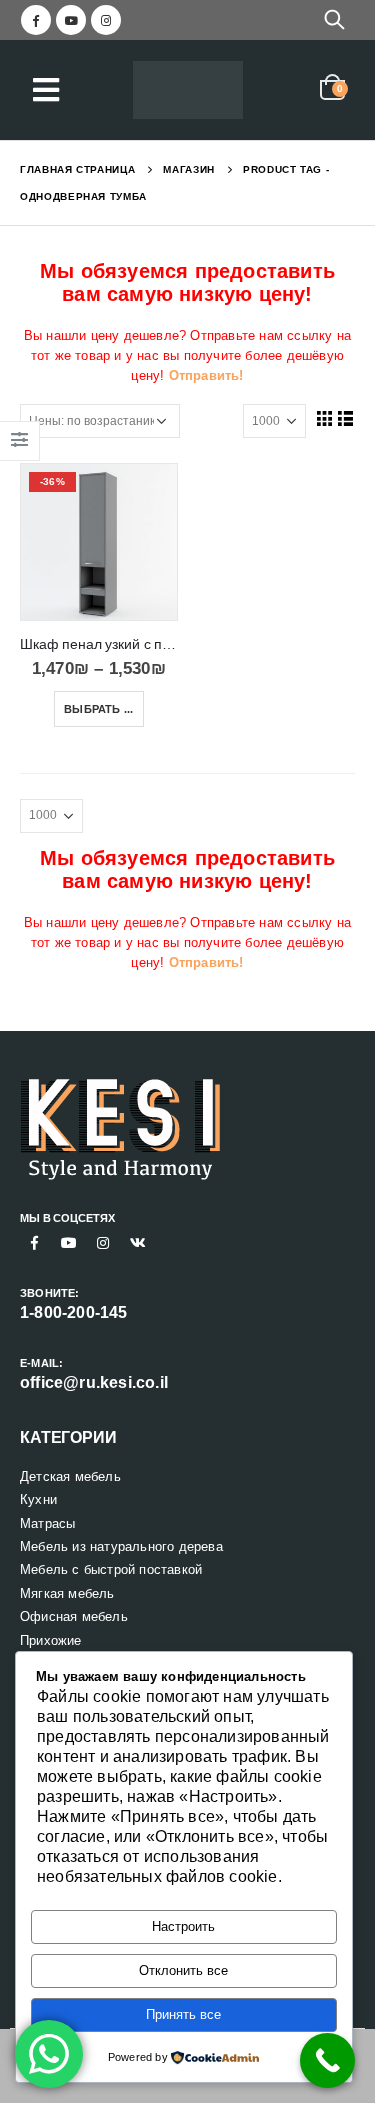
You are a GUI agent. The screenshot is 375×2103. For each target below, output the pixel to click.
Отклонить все (183, 1970)
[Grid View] (324, 418)
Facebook (35, 1243)
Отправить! (206, 375)
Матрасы (47, 1523)
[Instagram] (106, 20)
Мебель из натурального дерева (121, 1546)
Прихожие (51, 1640)
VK (138, 1243)
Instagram (103, 1243)
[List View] (346, 418)
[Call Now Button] (327, 2060)
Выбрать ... (98, 709)
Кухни (38, 1499)
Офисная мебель (74, 1616)
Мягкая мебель (67, 1593)
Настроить (183, 1926)
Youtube (69, 1243)
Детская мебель (70, 1476)
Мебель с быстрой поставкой (111, 1569)
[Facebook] (36, 20)
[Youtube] (71, 20)
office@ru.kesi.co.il (94, 1382)
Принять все (183, 2014)
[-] (188, 90)
